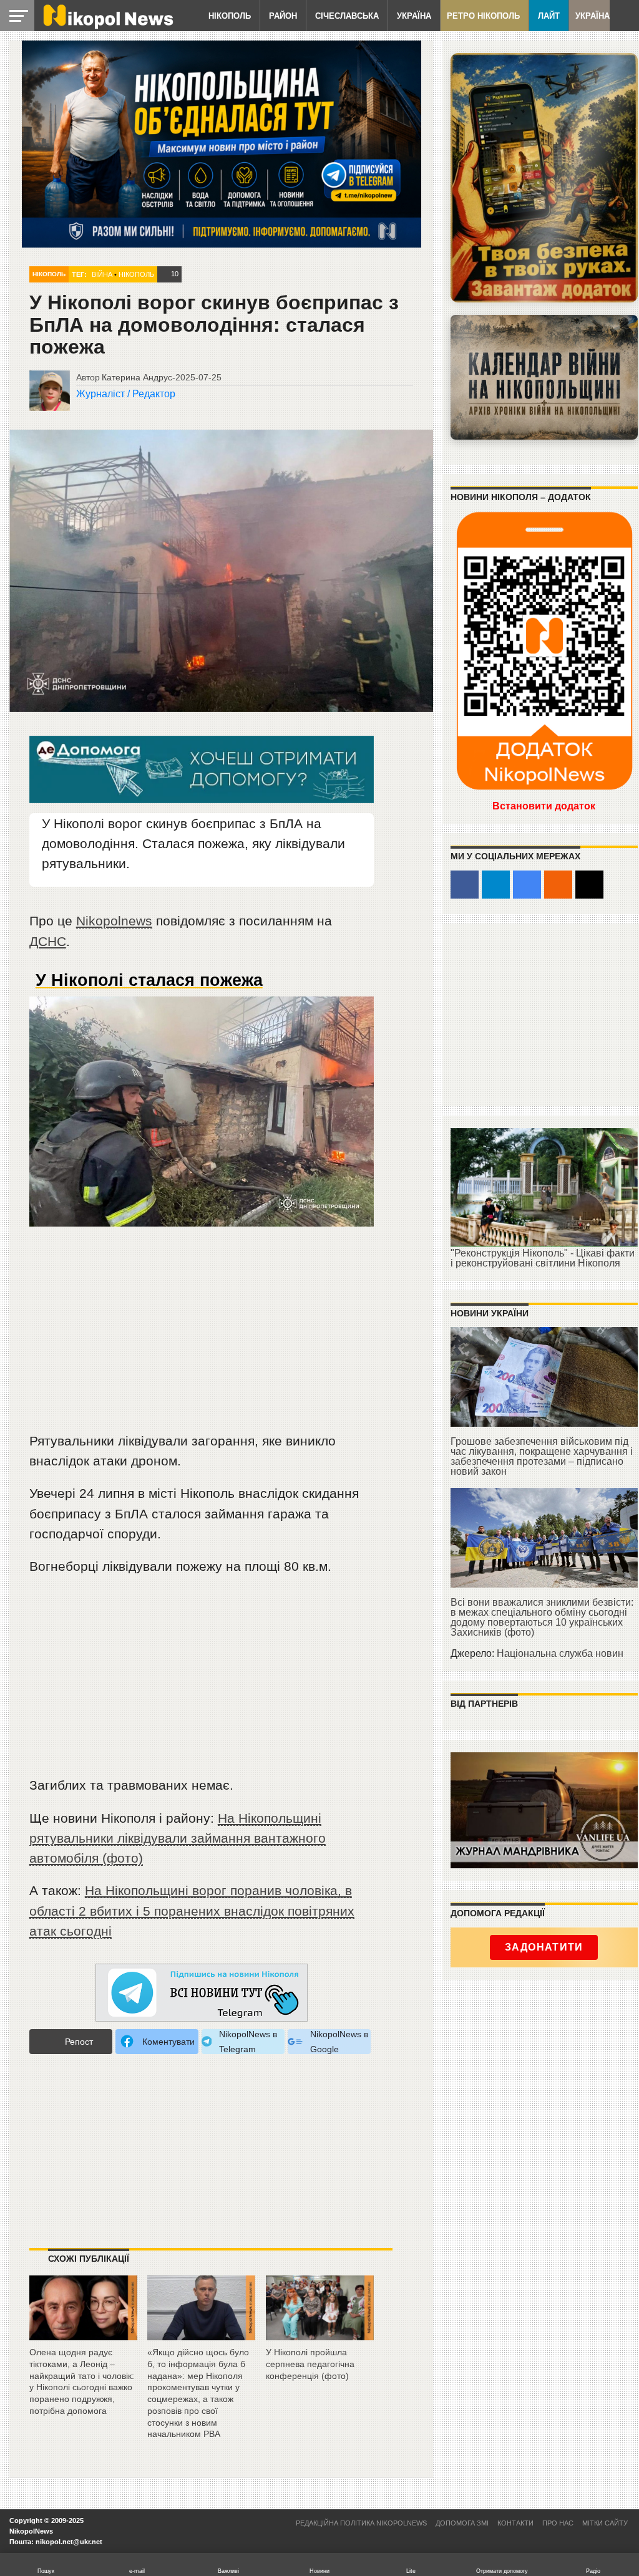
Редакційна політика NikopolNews (361, 2523)
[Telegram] (496, 885)
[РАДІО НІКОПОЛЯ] (544, 377)
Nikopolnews (114, 921)
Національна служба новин (560, 1653)
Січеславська (347, 16)
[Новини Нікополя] (107, 26)
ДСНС (48, 941)
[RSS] (558, 885)
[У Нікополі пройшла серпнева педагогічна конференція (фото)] (320, 2336)
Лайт (549, 16)
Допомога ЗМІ (462, 2523)
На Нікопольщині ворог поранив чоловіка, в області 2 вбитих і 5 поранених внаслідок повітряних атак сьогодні (192, 1910)
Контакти (515, 2523)
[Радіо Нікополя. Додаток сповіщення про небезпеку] (544, 178)
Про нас (558, 2523)
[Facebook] (465, 885)
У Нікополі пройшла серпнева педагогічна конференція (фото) (310, 2364)
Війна (102, 274)
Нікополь (230, 16)
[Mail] (589, 885)
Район (283, 16)
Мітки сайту (605, 2523)
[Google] (527, 885)
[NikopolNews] (202, 1993)
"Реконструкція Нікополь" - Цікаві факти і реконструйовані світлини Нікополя (543, 1258)
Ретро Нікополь (483, 16)
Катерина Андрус (137, 377)
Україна (414, 16)
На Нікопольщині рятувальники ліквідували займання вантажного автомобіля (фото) (178, 1838)
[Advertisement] (202, 1337)
